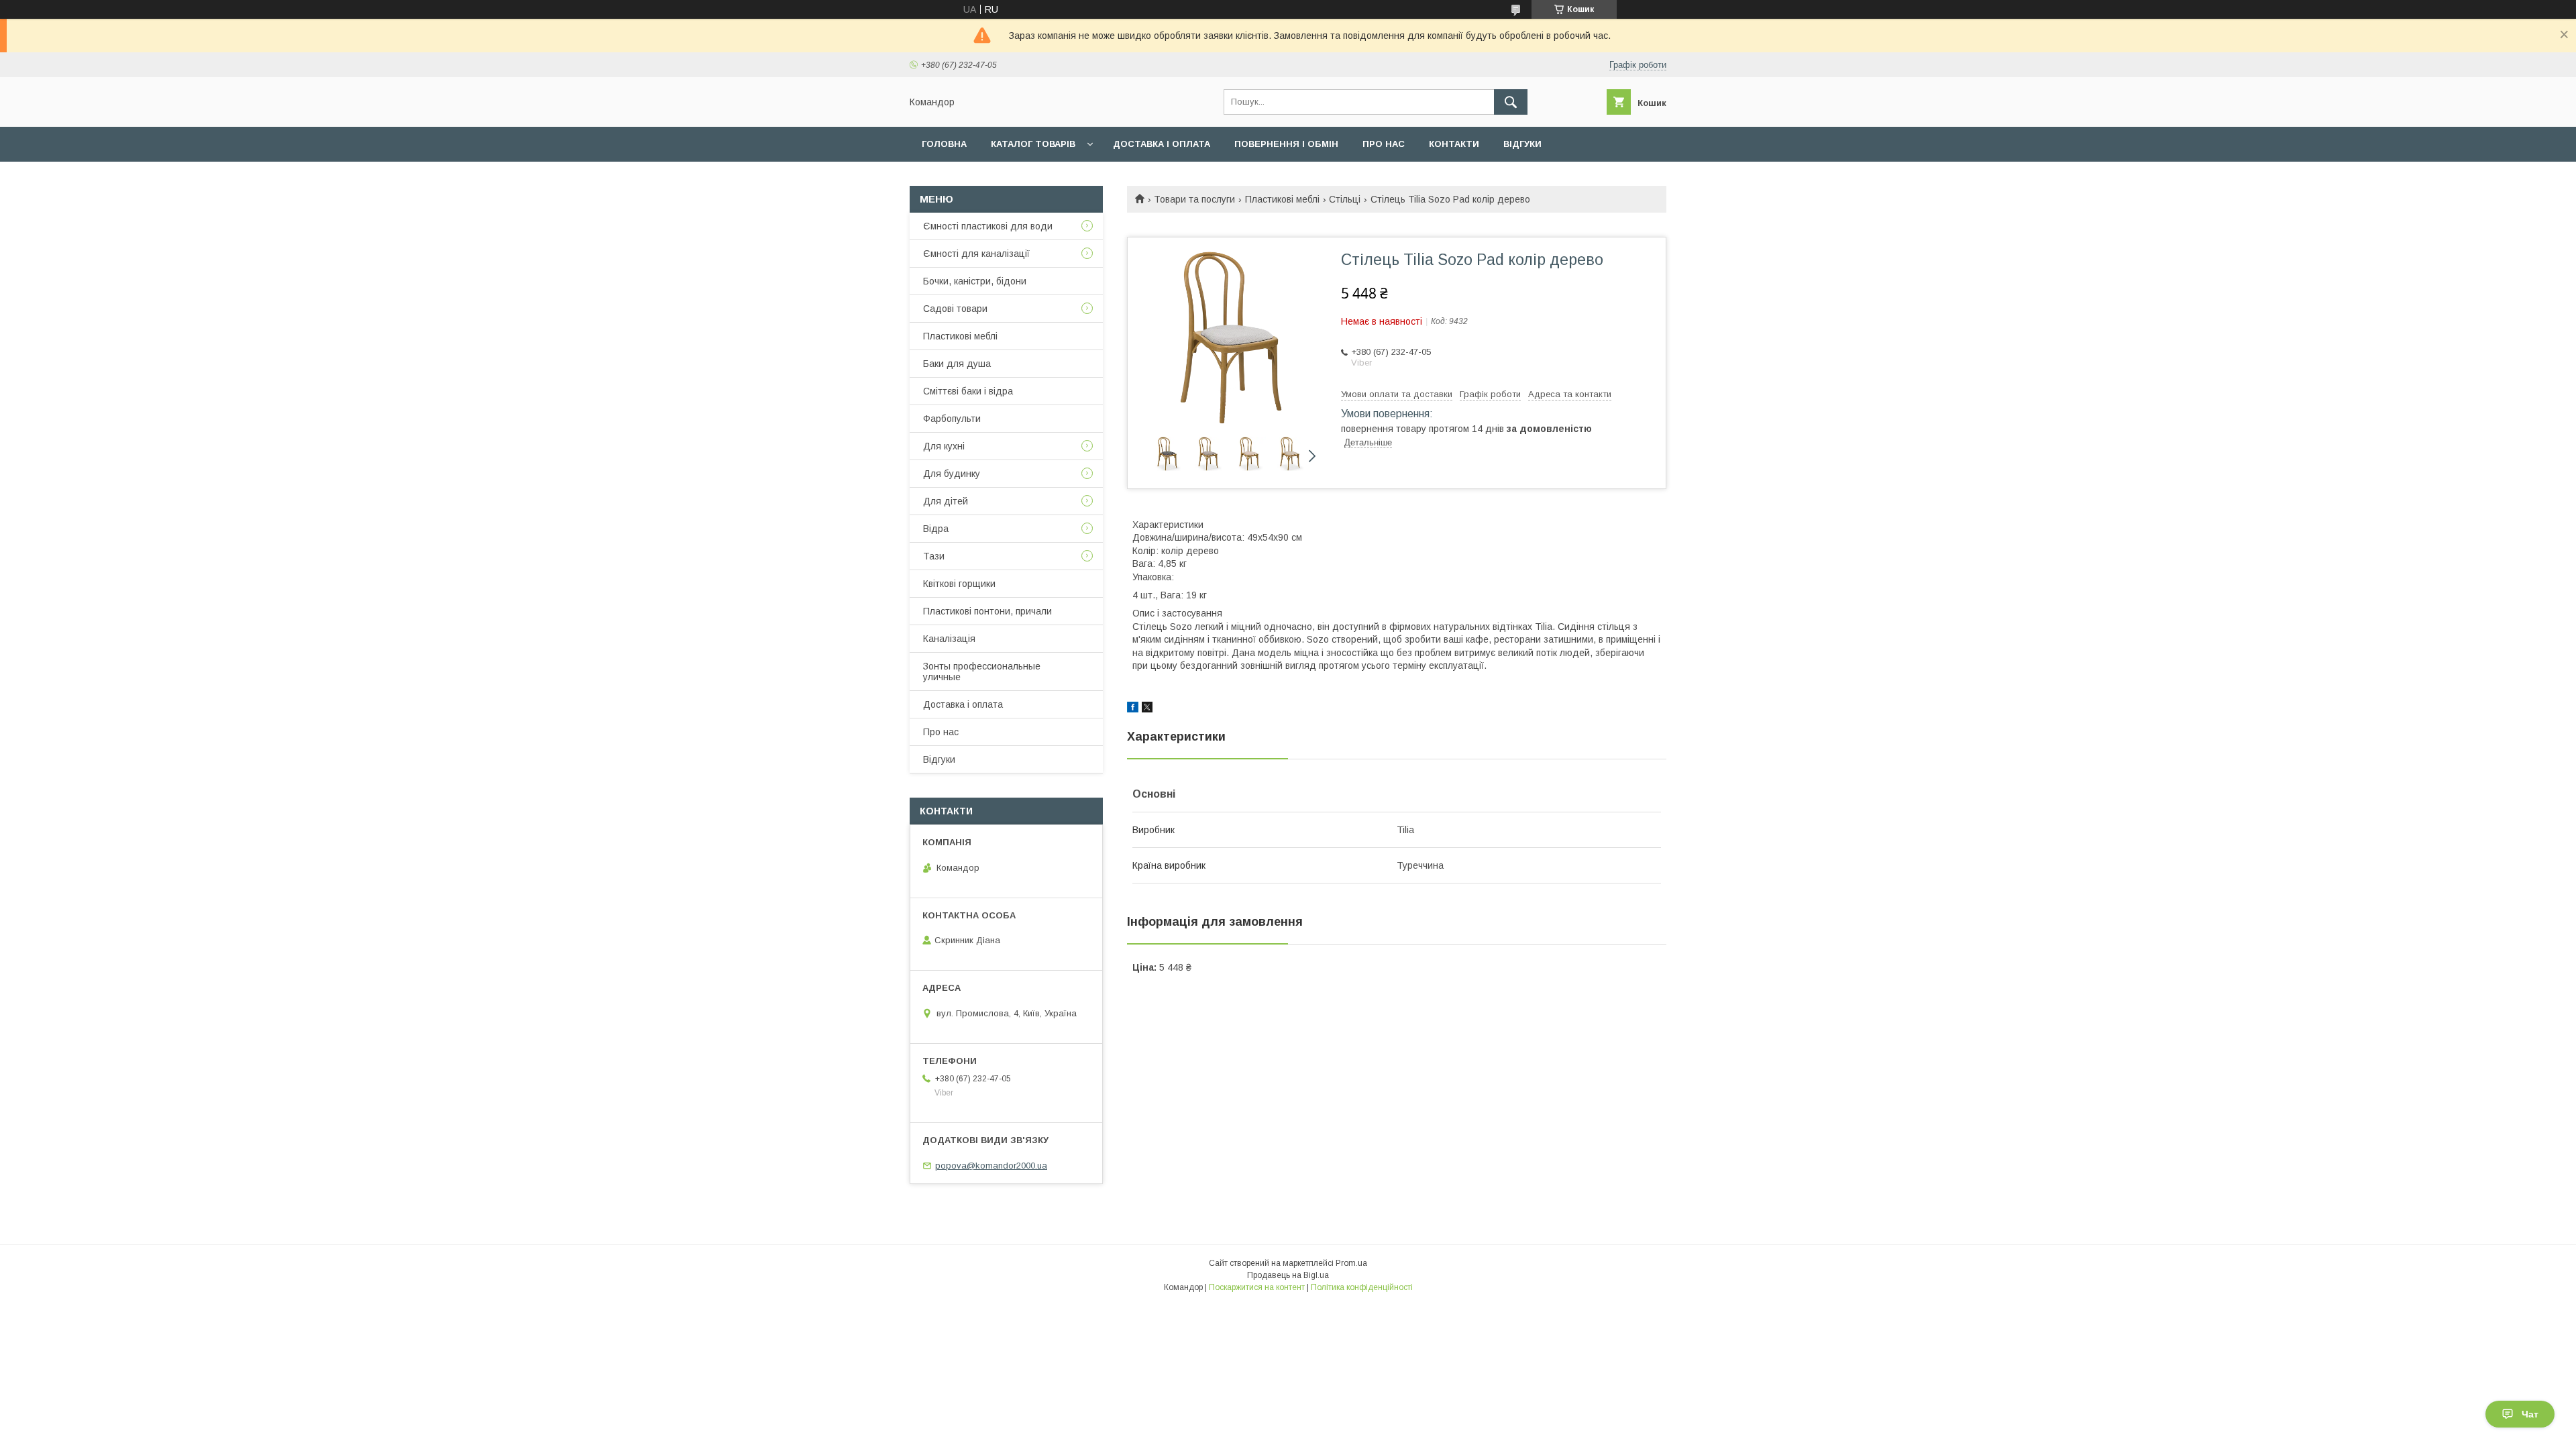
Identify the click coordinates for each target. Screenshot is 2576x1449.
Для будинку (952, 474)
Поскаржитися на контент (1257, 1287)
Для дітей (946, 501)
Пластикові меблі (1282, 199)
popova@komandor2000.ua (991, 1166)
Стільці (1345, 199)
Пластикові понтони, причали (987, 611)
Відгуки (1522, 144)
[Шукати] (1511, 102)
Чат (2530, 1414)
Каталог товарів (1033, 144)
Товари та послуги (1194, 199)
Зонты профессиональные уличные (982, 672)
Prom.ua (1351, 1263)
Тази (934, 556)
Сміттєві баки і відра (968, 391)
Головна (944, 144)
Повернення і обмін (1286, 144)
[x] (1147, 709)
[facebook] (1133, 709)
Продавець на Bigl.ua (1288, 1275)
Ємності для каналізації (976, 254)
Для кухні (944, 446)
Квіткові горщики (959, 584)
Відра (936, 529)
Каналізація (949, 639)
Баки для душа (957, 364)
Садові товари (955, 309)
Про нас (1384, 144)
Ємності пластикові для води (988, 226)
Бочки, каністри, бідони (975, 281)
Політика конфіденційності (1362, 1287)
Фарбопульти (952, 419)
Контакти (1454, 144)
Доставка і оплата (1162, 144)
